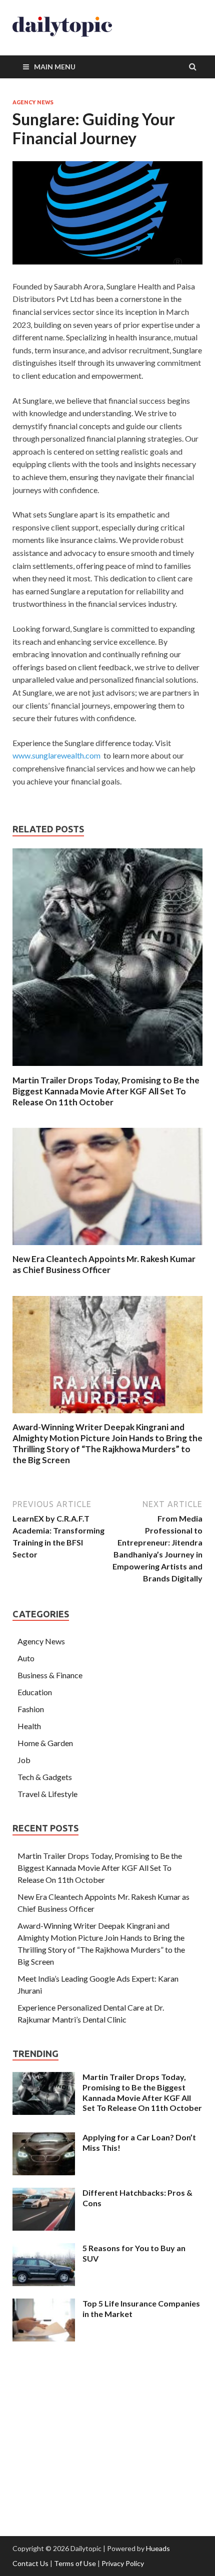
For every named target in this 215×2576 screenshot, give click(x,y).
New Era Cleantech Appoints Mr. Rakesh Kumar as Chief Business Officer (104, 1264)
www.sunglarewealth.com (56, 755)
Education (35, 1692)
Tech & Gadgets (45, 1777)
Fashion (31, 1709)
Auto (26, 1658)
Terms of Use (75, 2563)
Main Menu (55, 67)
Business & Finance (50, 1675)
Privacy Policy (123, 2563)
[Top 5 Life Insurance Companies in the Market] (44, 2304)
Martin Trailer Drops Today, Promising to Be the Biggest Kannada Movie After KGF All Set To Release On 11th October (106, 1091)
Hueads (158, 2548)
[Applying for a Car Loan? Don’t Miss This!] (44, 2138)
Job (24, 1760)
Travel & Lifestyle (47, 1794)
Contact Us (30, 2563)
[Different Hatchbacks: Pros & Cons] (44, 2193)
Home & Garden (45, 1743)
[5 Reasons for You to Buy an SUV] (44, 2249)
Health (29, 1726)
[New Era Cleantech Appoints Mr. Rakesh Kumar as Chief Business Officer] (107, 1247)
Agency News (33, 102)
